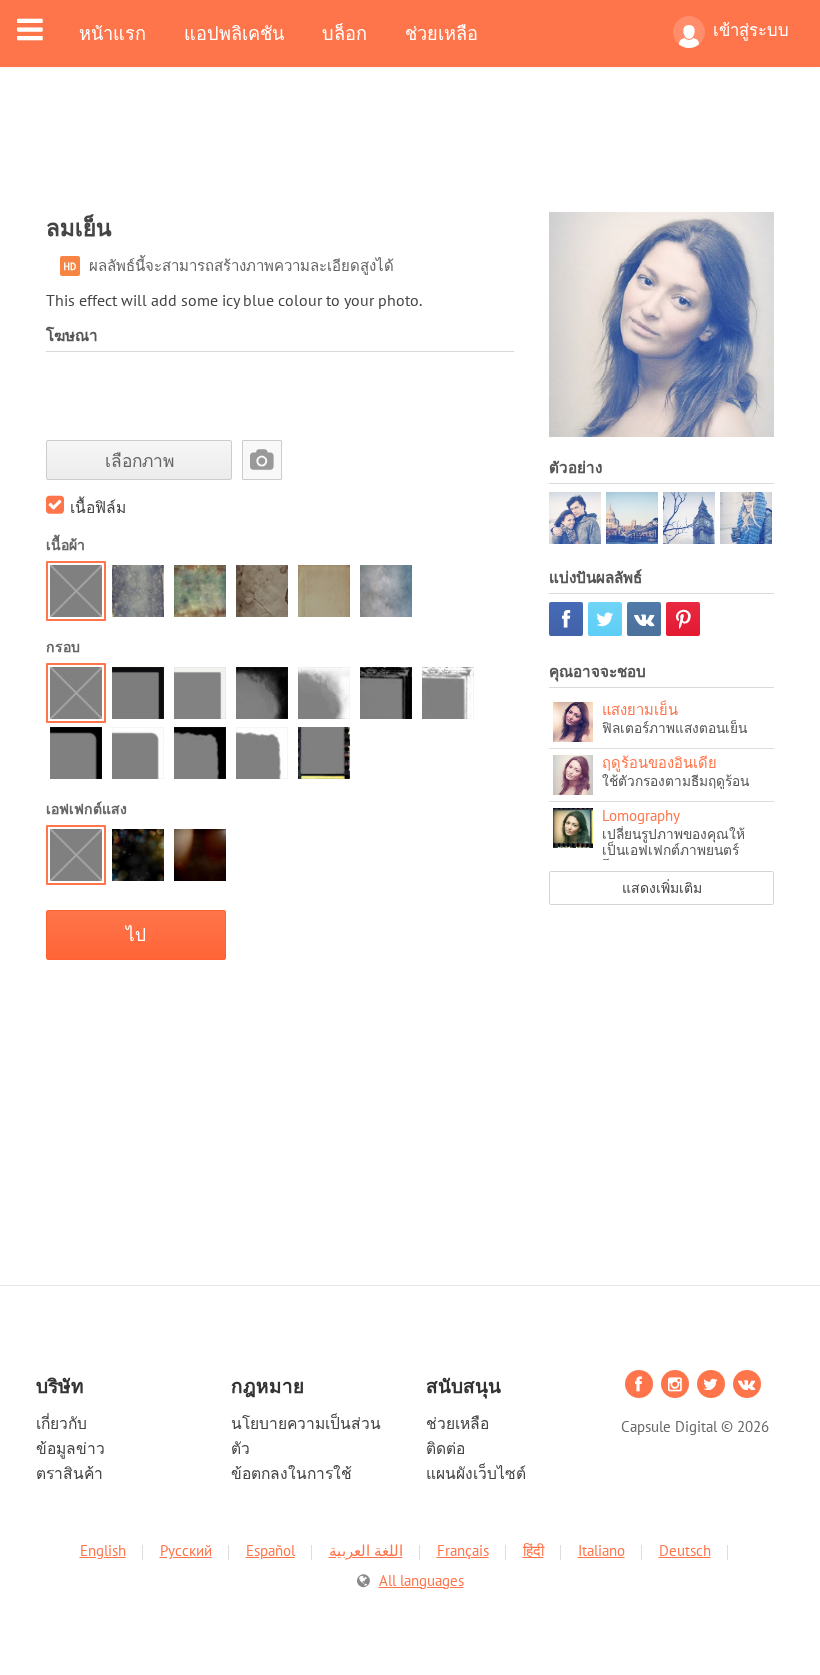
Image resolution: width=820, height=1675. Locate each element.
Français (463, 1550)
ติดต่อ (445, 1448)
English (103, 1550)
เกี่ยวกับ (61, 1423)
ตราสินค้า (69, 1473)
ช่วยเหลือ (441, 33)
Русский (186, 1550)
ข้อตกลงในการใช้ (291, 1473)
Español (270, 1550)
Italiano (601, 1550)
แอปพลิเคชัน (234, 33)
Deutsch (685, 1550)
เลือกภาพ (139, 460)
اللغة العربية (366, 1550)
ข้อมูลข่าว (70, 1448)
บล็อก (344, 33)
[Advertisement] (410, 152)
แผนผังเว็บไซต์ (476, 1473)
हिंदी (533, 1550)
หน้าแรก (112, 33)
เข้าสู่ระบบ (751, 30)
